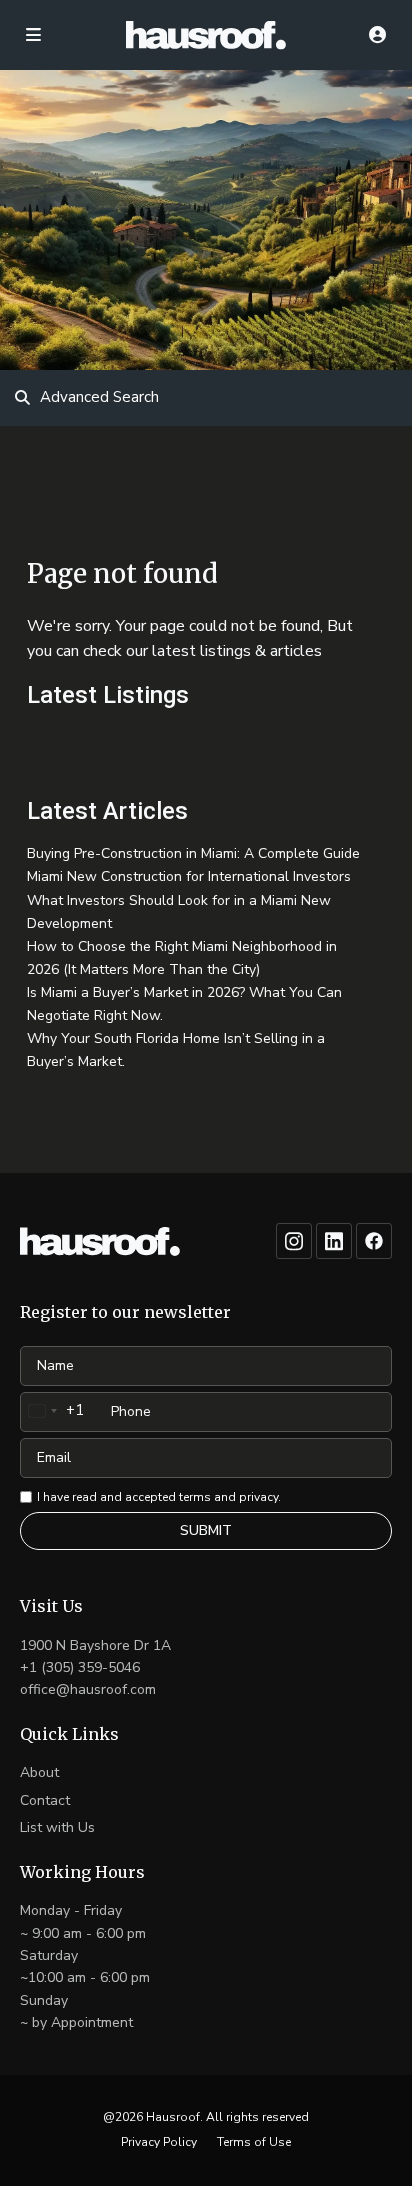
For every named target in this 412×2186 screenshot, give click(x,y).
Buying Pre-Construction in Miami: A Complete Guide (193, 853)
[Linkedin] (334, 1241)
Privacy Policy (159, 2142)
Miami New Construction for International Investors (189, 876)
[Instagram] (294, 1241)
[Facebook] (374, 1241)
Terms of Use (254, 2142)
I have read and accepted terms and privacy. (159, 1497)
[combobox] (52, 1411)
